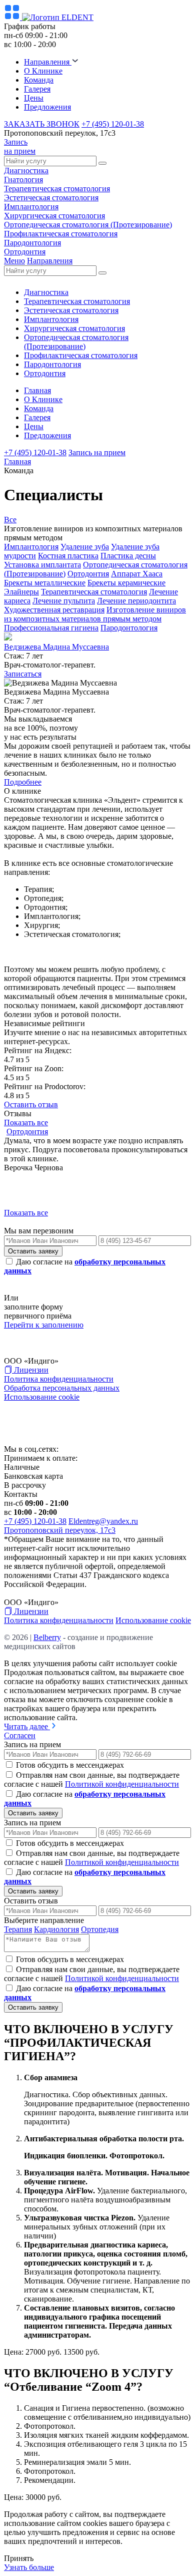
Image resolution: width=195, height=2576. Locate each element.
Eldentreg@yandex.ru (103, 1521)
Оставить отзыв (31, 1104)
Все (10, 520)
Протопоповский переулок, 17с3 (60, 1530)
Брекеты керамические (126, 583)
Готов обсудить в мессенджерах (70, 1765)
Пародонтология (32, 243)
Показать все (26, 1122)
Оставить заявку (33, 1251)
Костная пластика (68, 556)
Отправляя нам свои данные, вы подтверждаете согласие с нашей (92, 1780)
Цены (34, 98)
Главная (37, 390)
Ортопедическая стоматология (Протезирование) (88, 225)
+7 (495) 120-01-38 (113, 124)
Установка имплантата (42, 565)
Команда (39, 80)
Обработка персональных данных (62, 1388)
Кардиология (56, 1929)
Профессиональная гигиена (51, 628)
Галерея (37, 89)
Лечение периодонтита (136, 601)
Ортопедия (100, 1929)
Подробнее (23, 782)
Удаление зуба (85, 547)
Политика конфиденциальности (59, 1379)
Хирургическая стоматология (54, 216)
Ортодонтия (25, 252)
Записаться (23, 674)
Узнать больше (29, 2567)
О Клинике (43, 71)
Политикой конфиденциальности (122, 1784)
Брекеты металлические (45, 583)
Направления (48, 62)
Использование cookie (42, 1397)
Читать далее (27, 1726)
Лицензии (30, 1370)
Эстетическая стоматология (51, 198)
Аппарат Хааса (137, 574)
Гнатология (23, 180)
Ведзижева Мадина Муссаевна (56, 647)
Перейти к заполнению (44, 1325)
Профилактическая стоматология (61, 234)
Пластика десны (128, 556)
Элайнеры (21, 592)
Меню (14, 261)
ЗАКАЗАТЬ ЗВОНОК (42, 124)
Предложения (47, 107)
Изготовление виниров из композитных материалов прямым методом (95, 614)
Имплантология (31, 207)
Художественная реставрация (54, 610)
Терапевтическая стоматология (57, 189)
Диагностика (26, 171)
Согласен (20, 1735)
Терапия (18, 1929)
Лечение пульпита (64, 601)
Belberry (47, 1423)
